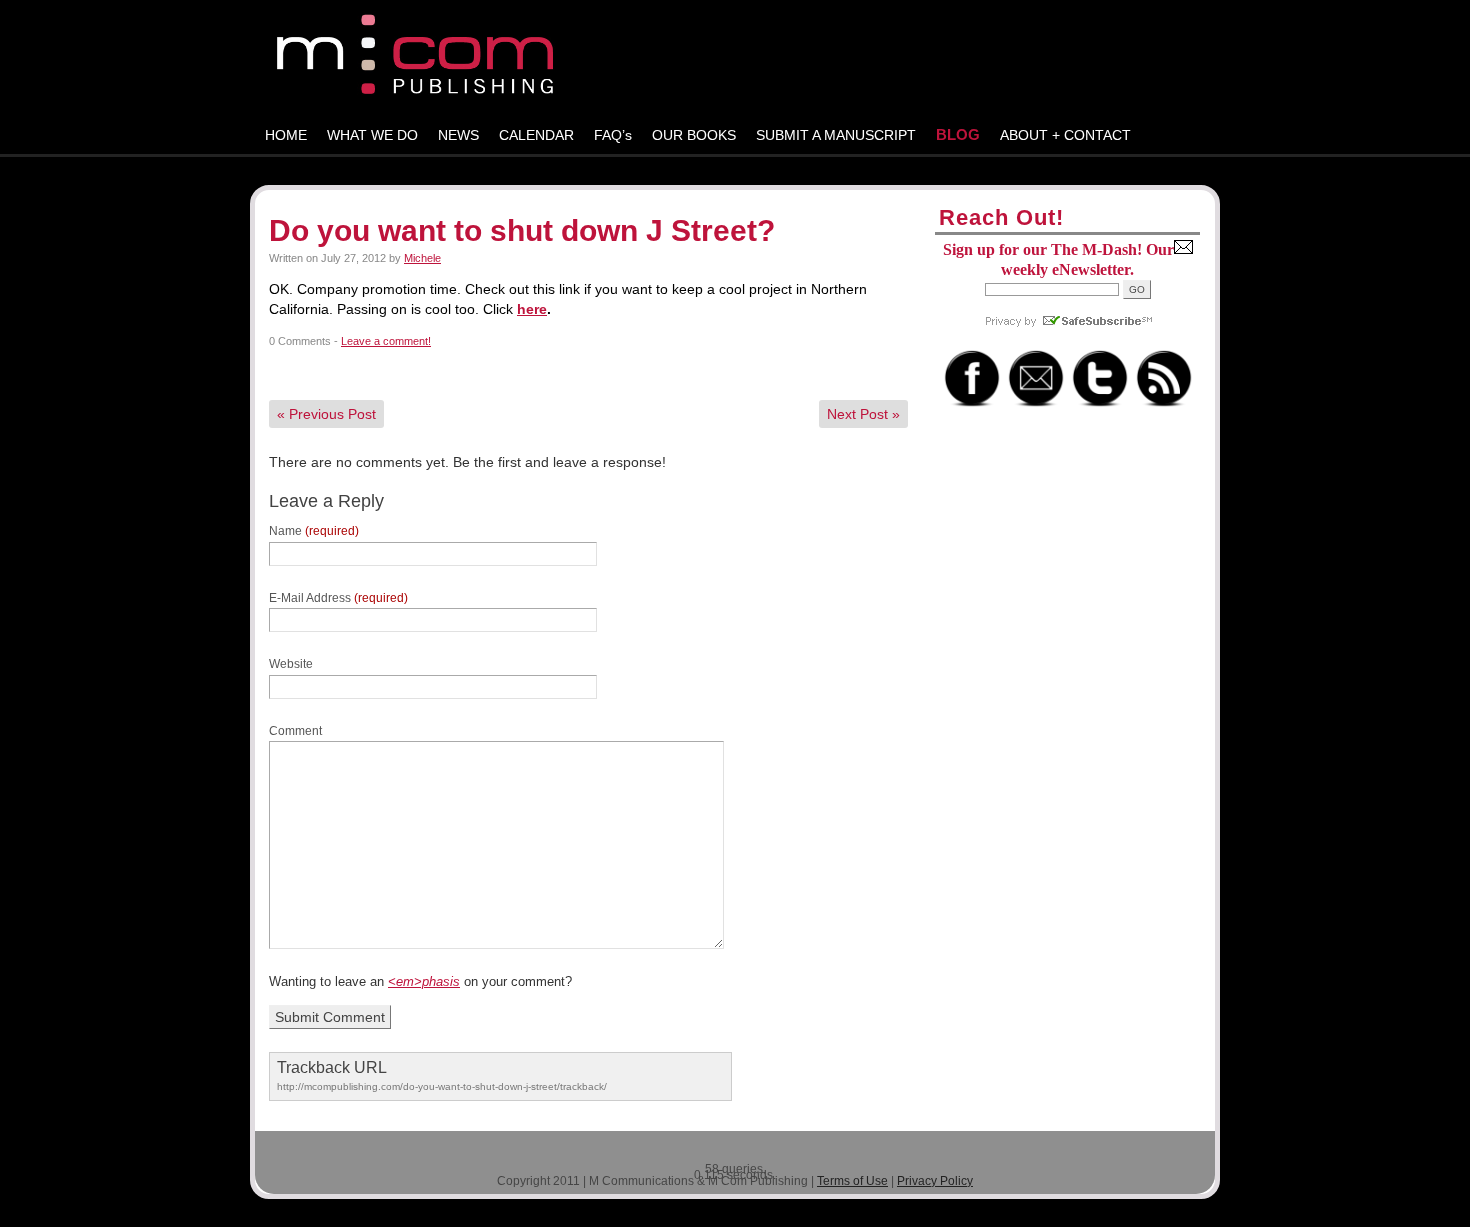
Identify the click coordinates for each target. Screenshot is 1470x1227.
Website (291, 664)
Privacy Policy (935, 1181)
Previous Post (326, 414)
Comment (295, 731)
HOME (286, 135)
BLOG (958, 134)
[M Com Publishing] (735, 58)
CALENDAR (536, 135)
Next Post (863, 414)
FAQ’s (613, 135)
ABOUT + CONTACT (1065, 135)
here (532, 309)
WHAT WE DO (372, 135)
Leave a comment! (386, 341)
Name (314, 531)
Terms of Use (852, 1181)
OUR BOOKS (694, 135)
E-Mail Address (338, 598)
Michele (422, 258)
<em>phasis (424, 981)
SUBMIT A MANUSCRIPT (836, 135)
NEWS (458, 135)
